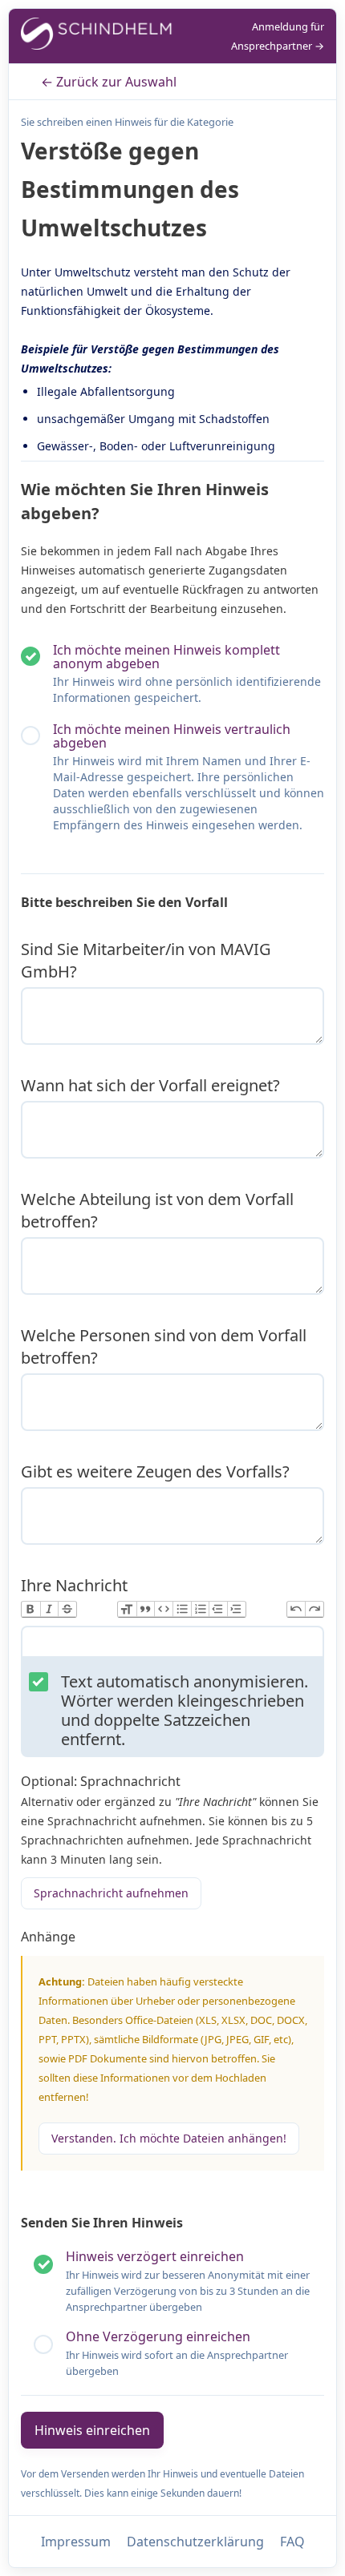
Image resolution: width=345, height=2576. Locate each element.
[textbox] (172, 1645)
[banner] (97, 36)
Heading (127, 1609)
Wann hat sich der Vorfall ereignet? (150, 1085)
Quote (146, 1609)
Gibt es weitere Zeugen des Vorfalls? (155, 1471)
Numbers (200, 1609)
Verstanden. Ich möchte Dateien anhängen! (169, 2138)
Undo (296, 1609)
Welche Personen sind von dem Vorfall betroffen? (164, 1346)
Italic (49, 1609)
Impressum (76, 2542)
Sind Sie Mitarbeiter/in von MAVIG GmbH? (146, 960)
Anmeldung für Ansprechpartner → (278, 36)
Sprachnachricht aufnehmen (111, 1893)
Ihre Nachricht (74, 1585)
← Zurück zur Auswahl (109, 82)
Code (163, 1609)
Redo (314, 1609)
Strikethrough (67, 1609)
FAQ (292, 2542)
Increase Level (236, 1609)
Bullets (182, 1609)
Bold (31, 1609)
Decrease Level (218, 1609)
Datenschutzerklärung (195, 2542)
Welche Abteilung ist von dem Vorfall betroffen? (157, 1210)
